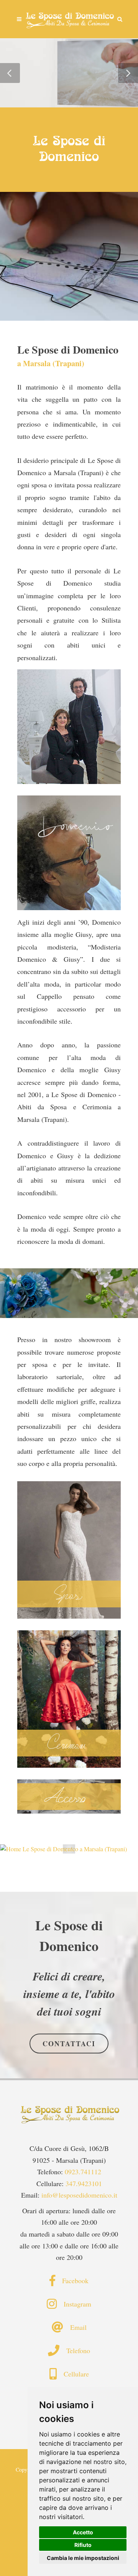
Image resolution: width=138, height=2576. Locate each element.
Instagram (74, 2304)
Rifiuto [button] (83, 2545)
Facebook (72, 2281)
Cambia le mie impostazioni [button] (83, 2558)
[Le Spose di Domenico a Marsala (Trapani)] (69, 19)
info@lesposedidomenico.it (79, 2195)
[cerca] (120, 18)
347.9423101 (84, 2183)
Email (75, 2327)
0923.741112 (83, 2172)
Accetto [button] (83, 2532)
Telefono (75, 2350)
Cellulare (73, 2374)
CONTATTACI (69, 2044)
